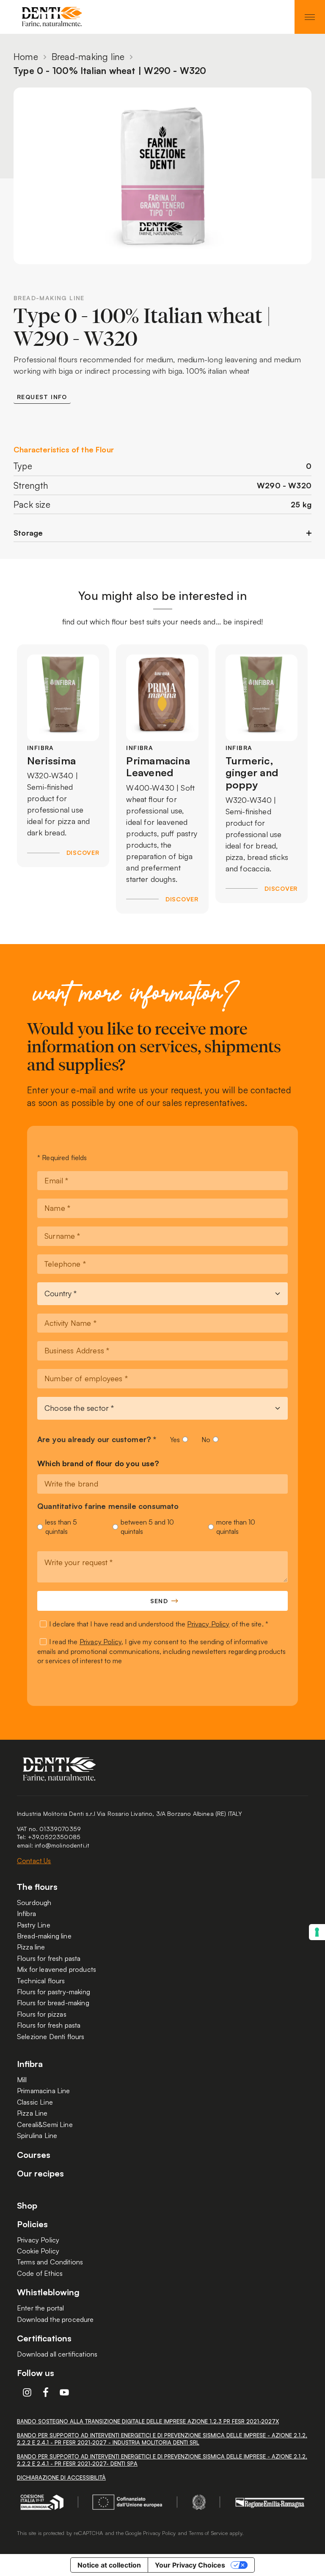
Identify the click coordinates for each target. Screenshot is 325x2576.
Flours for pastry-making (54, 1992)
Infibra (26, 1914)
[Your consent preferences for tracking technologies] (317, 1932)
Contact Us (34, 1861)
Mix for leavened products (56, 1969)
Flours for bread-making (53, 2003)
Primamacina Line (44, 2091)
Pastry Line (34, 1925)
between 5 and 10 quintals (147, 1527)
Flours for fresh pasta (49, 1958)
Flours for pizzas (42, 2014)
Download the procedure (55, 2319)
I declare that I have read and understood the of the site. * (159, 1624)
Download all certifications (57, 2354)
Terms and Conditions (50, 2262)
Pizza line (31, 1947)
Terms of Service (208, 2533)
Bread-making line (88, 57)
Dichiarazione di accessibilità (61, 2477)
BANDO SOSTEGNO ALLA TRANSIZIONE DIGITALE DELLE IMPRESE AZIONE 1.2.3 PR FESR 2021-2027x (148, 2421)
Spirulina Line (37, 2135)
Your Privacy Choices (190, 2565)
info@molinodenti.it (62, 1845)
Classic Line (35, 2102)
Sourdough (34, 1903)
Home (26, 57)
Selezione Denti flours (51, 2037)
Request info (42, 397)
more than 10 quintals (236, 1527)
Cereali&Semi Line (45, 2124)
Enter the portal (41, 2308)
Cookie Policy (38, 2251)
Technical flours (41, 1981)
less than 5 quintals (61, 1527)
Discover (83, 853)
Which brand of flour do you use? (98, 1464)
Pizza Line (32, 2113)
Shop (27, 2206)
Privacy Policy (208, 1624)
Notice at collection (109, 2565)
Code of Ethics (40, 2273)
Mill (22, 2080)
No (206, 1440)
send (159, 1601)
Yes (175, 1440)
